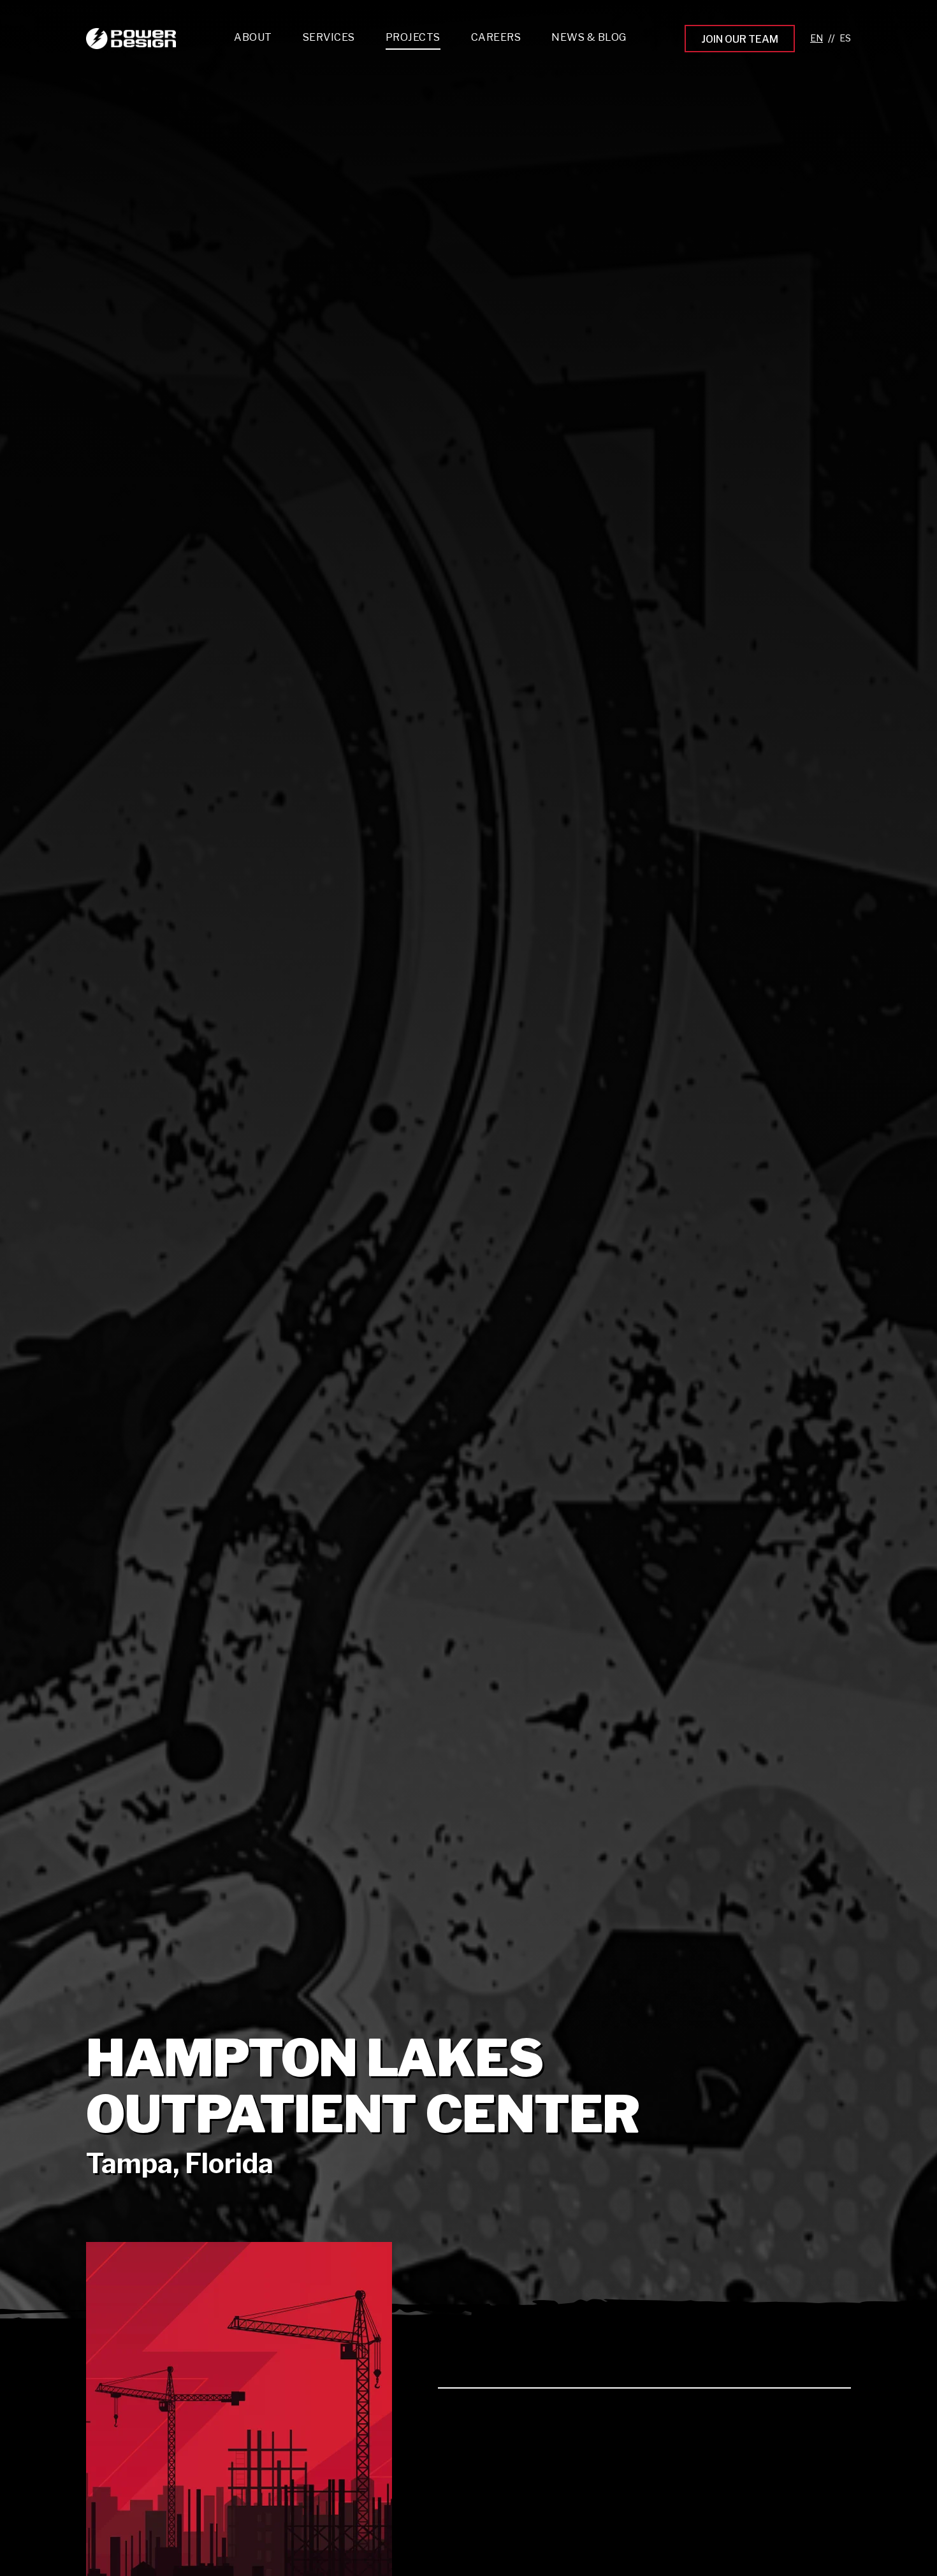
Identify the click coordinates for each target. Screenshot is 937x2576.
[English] (817, 39)
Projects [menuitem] (413, 37)
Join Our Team (740, 39)
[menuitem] (329, 40)
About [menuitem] (253, 37)
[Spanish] (845, 39)
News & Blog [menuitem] (589, 37)
